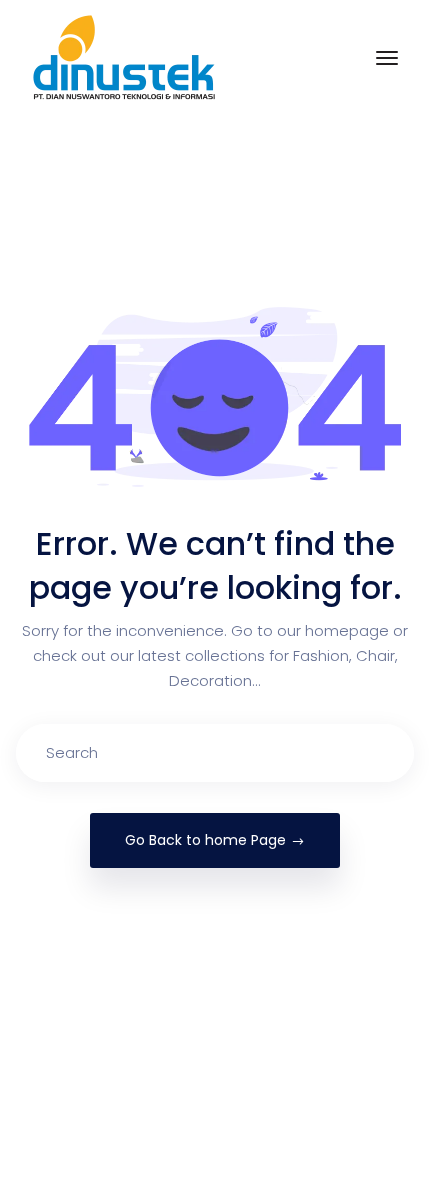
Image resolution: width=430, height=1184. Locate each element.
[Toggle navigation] (387, 58)
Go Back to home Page (205, 840)
